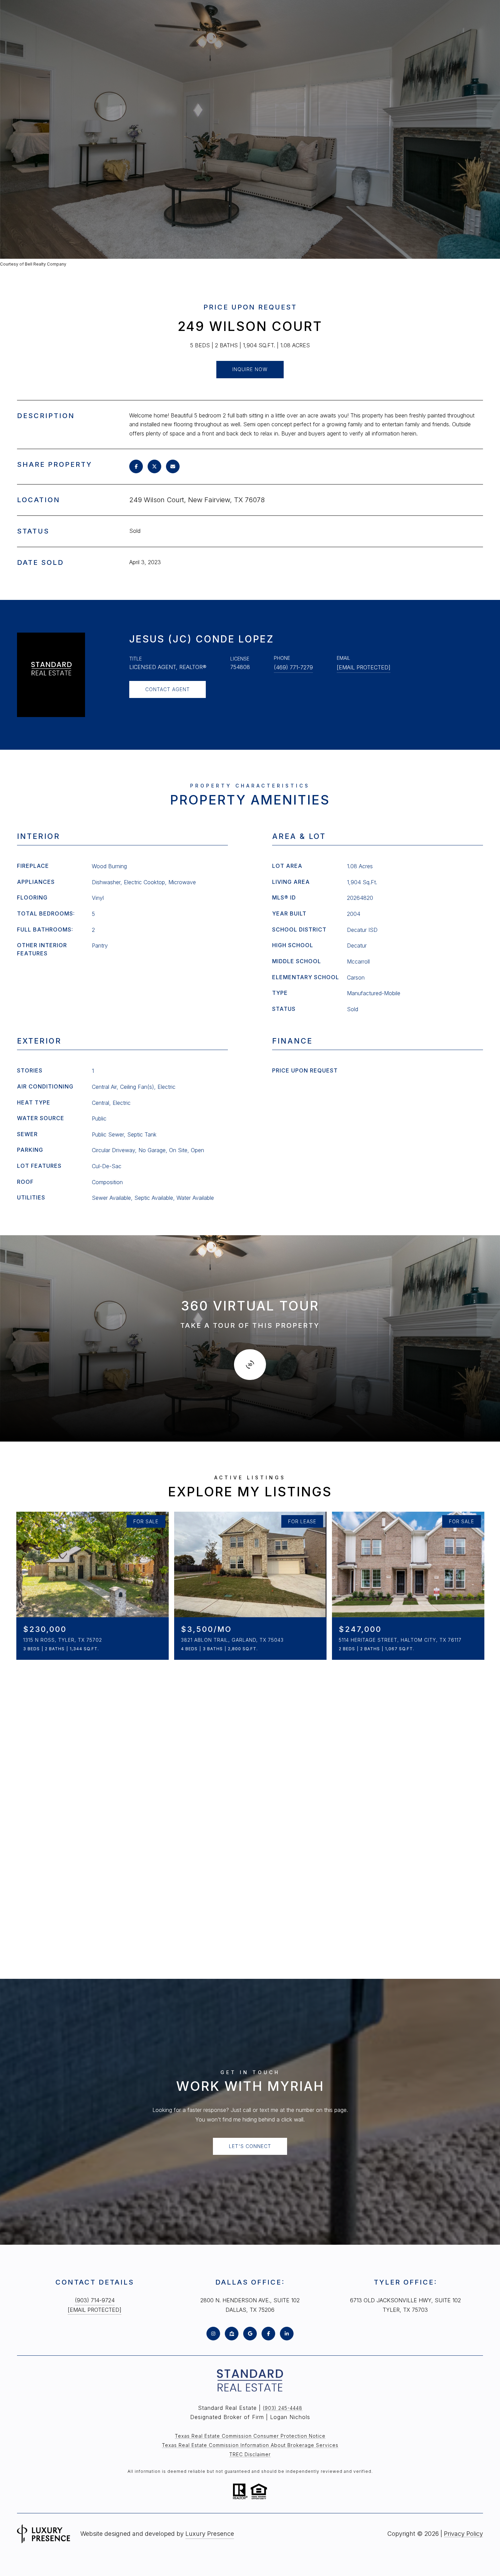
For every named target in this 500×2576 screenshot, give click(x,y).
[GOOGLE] (250, 2334)
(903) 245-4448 (283, 2408)
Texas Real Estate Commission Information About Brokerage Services (250, 2445)
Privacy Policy (463, 2534)
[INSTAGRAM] (213, 2334)
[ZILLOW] (232, 2334)
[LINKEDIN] (287, 2334)
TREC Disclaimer (250, 2454)
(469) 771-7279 (293, 667)
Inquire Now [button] (250, 369)
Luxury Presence (210, 2534)
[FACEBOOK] (268, 2334)
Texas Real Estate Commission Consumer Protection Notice (250, 2436)
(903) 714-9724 (95, 2300)
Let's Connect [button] (250, 2146)
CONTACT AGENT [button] (168, 689)
